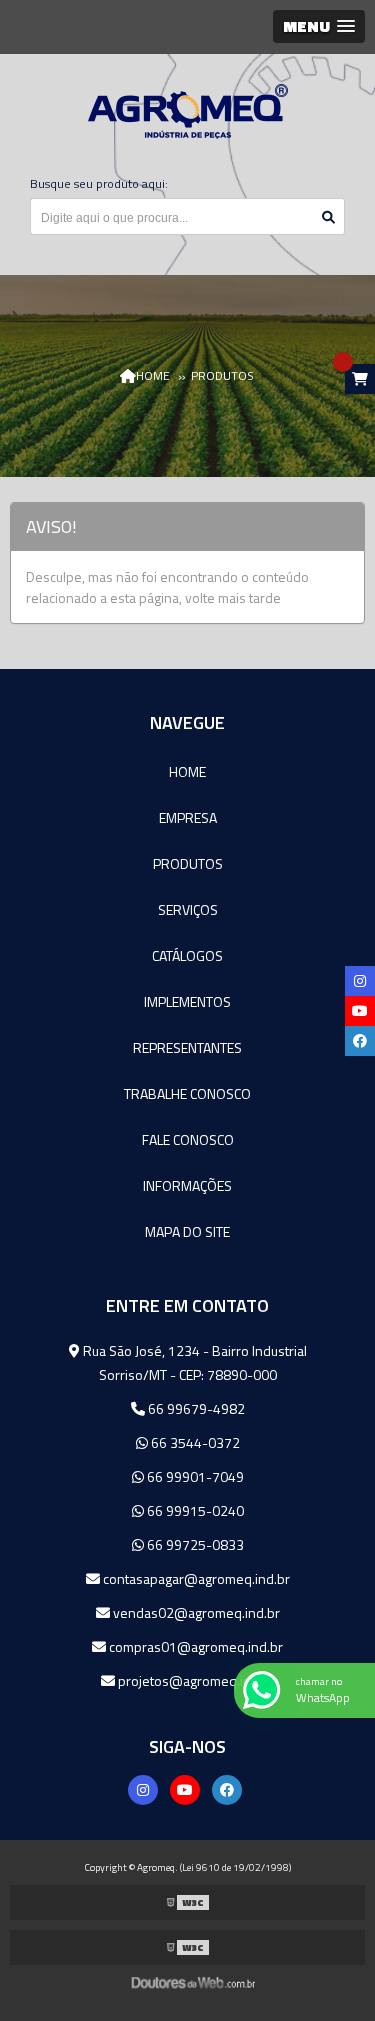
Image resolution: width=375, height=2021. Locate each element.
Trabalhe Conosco (187, 1093)
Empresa (188, 817)
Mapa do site (187, 1231)
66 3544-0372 (194, 1442)
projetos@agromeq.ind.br (195, 1680)
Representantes (187, 1047)
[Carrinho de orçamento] (360, 379)
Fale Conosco (188, 1139)
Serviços (188, 909)
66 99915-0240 (194, 1510)
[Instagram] (143, 1790)
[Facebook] (227, 1790)
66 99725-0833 (194, 1544)
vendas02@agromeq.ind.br (195, 1612)
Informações (187, 1185)
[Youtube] (185, 1790)
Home (187, 771)
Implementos (187, 1001)
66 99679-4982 (195, 1408)
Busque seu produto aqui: (99, 183)
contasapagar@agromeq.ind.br (195, 1578)
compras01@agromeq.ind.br (194, 1646)
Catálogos (187, 955)
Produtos (188, 863)
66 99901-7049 (194, 1476)
